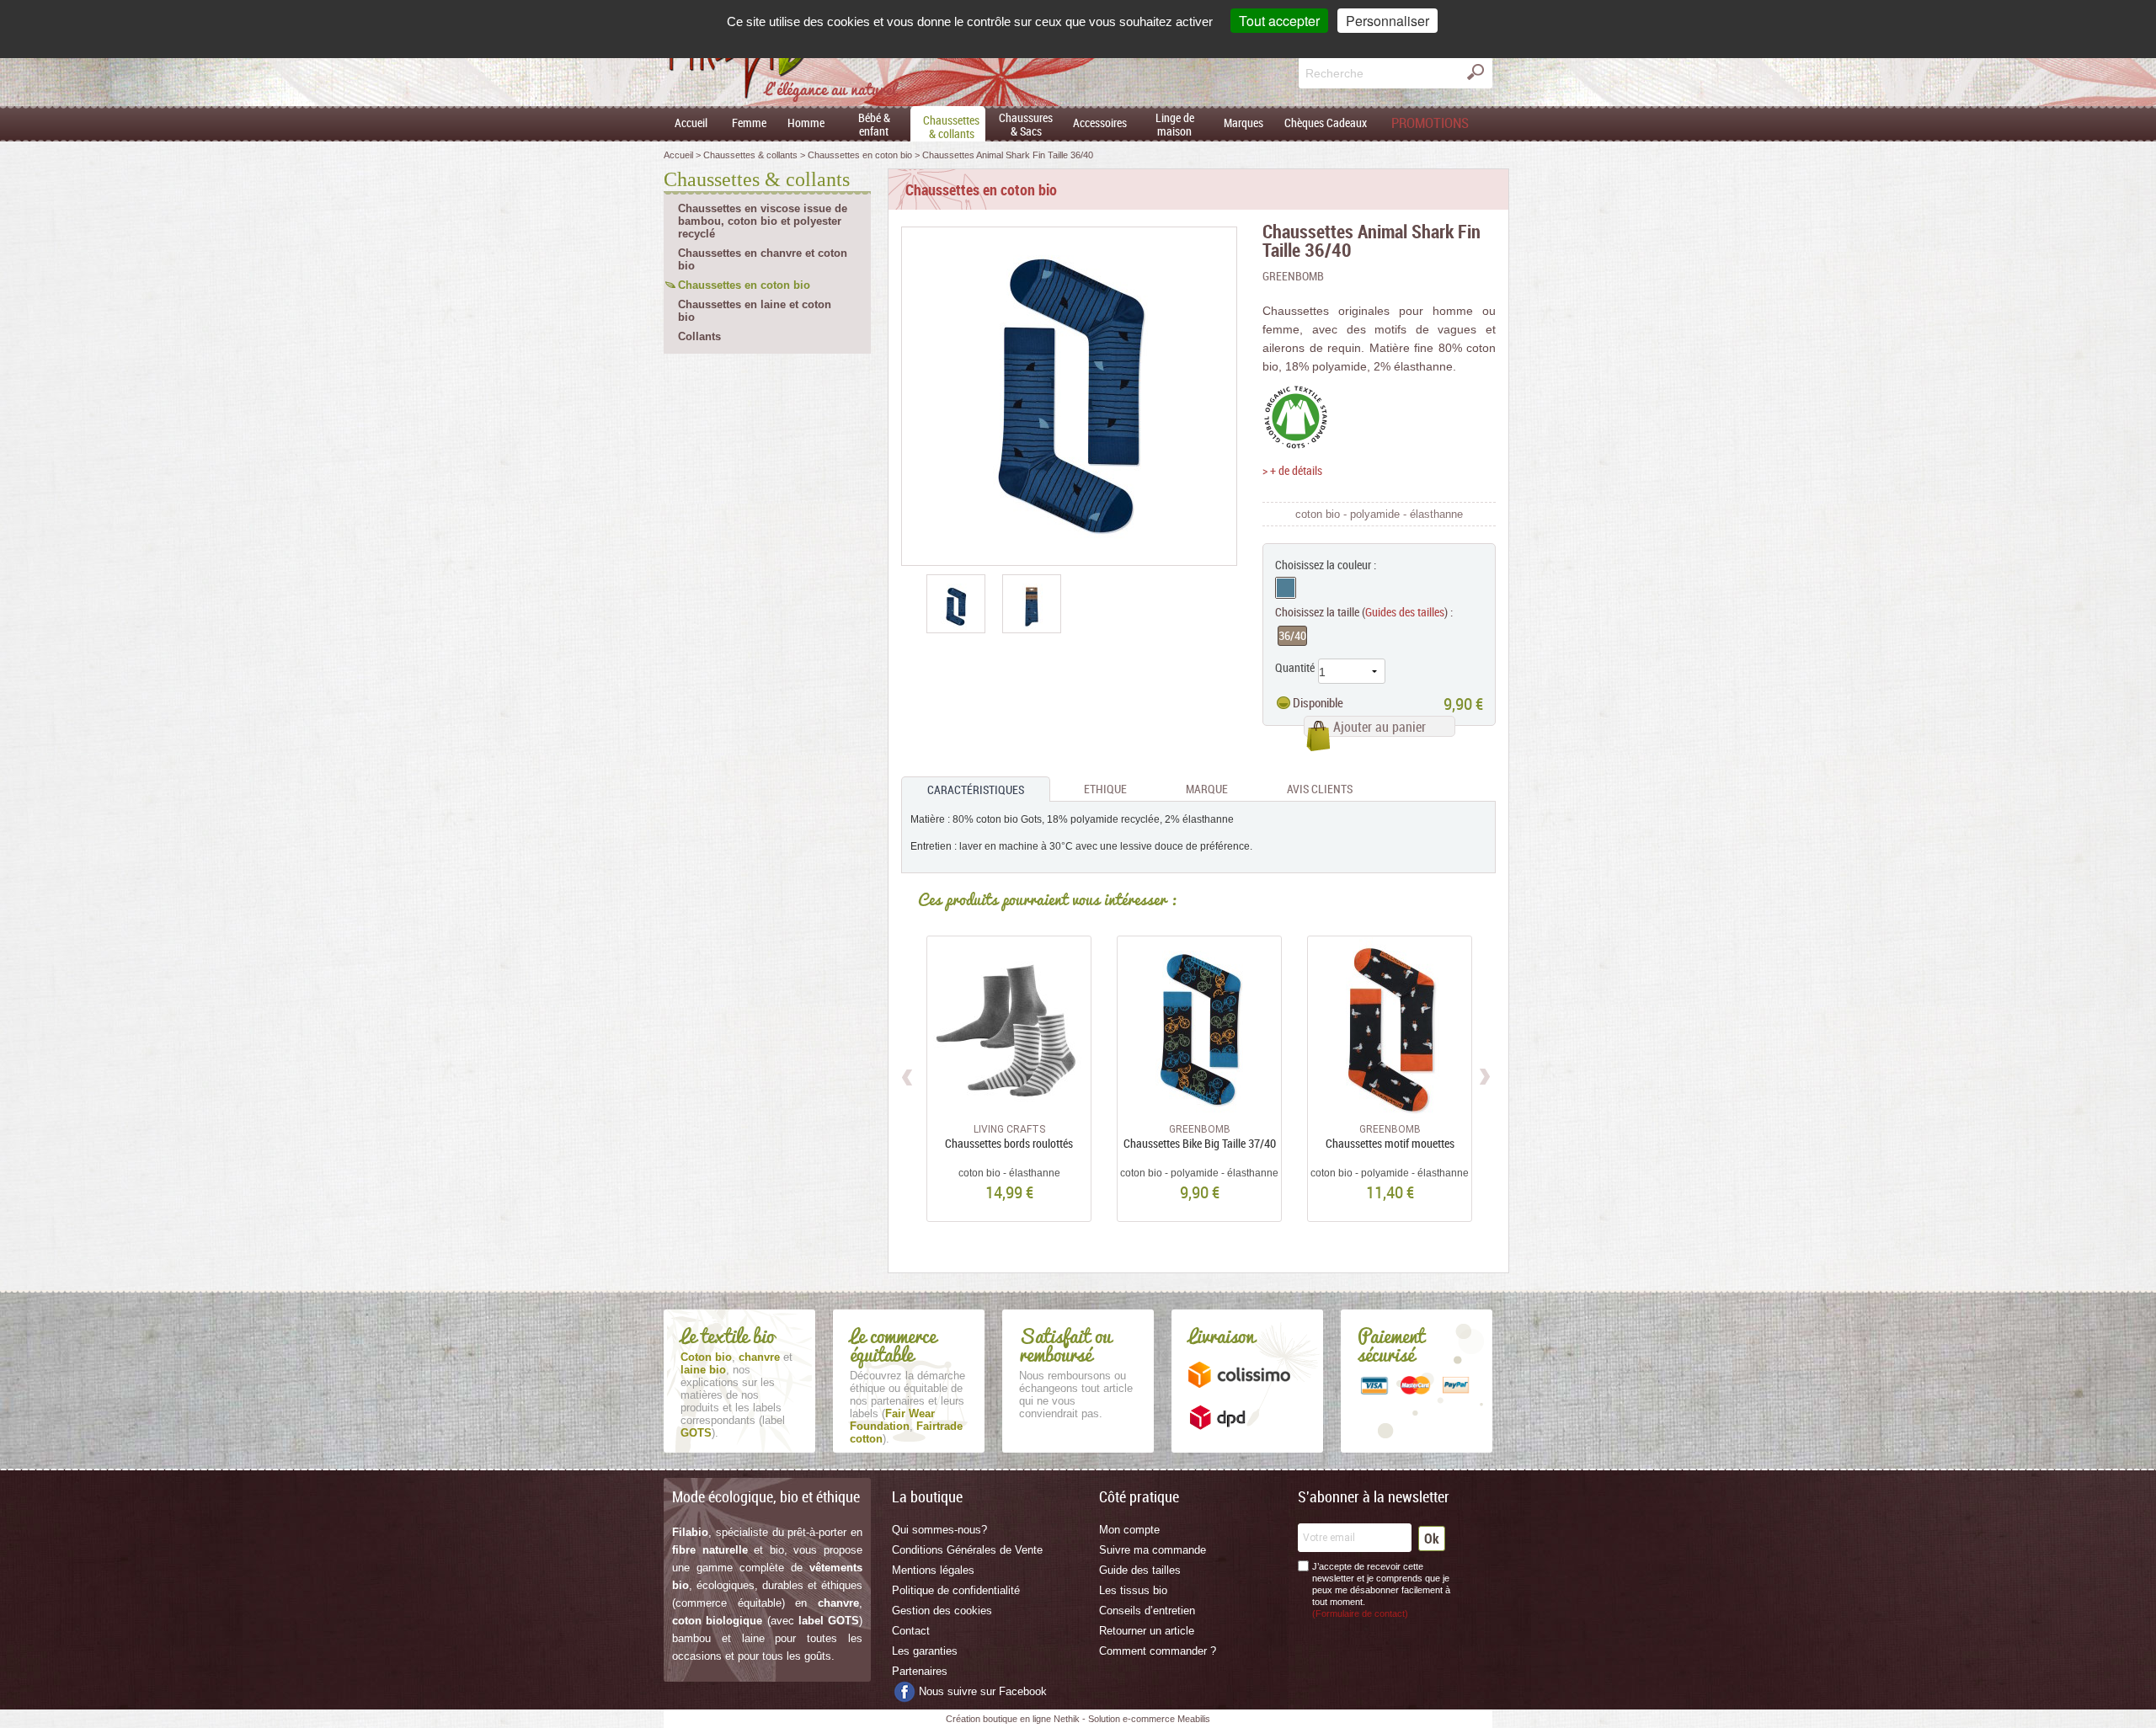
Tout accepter (1279, 21)
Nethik (1067, 1719)
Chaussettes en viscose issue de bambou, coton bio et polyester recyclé (763, 221)
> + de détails (1292, 470)
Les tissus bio (1133, 1590)
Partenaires (920, 1671)
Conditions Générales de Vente (967, 1550)
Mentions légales (933, 1570)
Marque (1207, 789)
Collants (699, 336)
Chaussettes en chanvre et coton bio (763, 259)
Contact (911, 1631)
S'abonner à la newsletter (1374, 1496)
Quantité (1295, 667)
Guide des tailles (1140, 1570)
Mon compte (1129, 1530)
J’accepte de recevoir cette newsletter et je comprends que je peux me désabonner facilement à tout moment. (1381, 1590)
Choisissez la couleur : (1326, 565)
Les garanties (925, 1651)
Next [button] (1484, 1075)
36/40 (1292, 635)
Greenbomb (1293, 276)
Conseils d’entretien (1147, 1611)
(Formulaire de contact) (1360, 1613)
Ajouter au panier (1380, 727)
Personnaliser (1388, 21)
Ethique (1105, 789)
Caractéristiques (976, 789)
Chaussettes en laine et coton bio (755, 311)
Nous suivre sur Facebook (983, 1691)
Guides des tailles (1405, 612)
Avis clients (1320, 789)
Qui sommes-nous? (939, 1530)
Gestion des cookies (942, 1611)
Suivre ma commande (1153, 1550)
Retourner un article (1147, 1631)
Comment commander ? (1158, 1651)
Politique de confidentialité (956, 1590)
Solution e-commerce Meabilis (1149, 1719)
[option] (956, 604)
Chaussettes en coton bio (744, 285)
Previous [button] (908, 1075)
